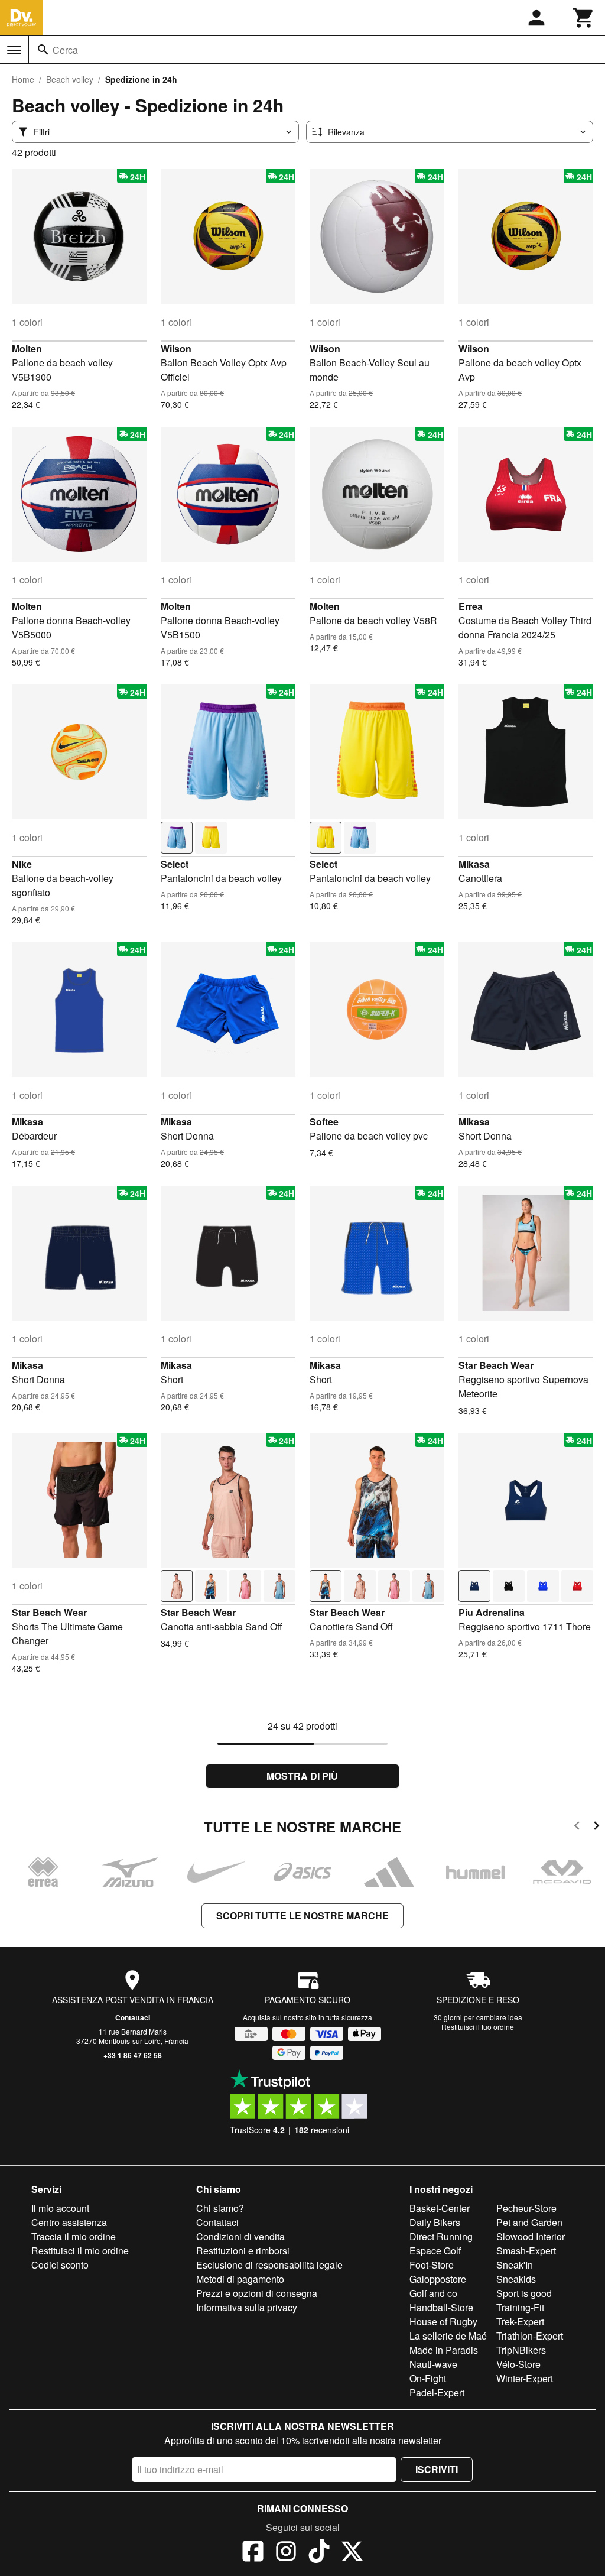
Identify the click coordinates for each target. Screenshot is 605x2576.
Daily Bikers (435, 2222)
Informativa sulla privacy (247, 2307)
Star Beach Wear (496, 1365)
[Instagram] (286, 2553)
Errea (471, 606)
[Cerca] (43, 50)
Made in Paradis (444, 2350)
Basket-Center (440, 2208)
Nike (22, 864)
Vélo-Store (518, 2364)
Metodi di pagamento (240, 2279)
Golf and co (433, 2293)
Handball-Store (441, 2307)
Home (23, 79)
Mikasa (474, 864)
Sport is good (524, 2293)
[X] (352, 2553)
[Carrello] (584, 18)
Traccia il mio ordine (74, 2236)
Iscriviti (437, 2469)
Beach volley (70, 79)
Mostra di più (302, 1776)
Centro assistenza (69, 2222)
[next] (596, 1827)
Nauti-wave (433, 2364)
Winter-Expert (525, 2378)
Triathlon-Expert (530, 2336)
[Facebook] (253, 2553)
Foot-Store (432, 2265)
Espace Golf (435, 2251)
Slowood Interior (531, 2236)
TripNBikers (521, 2350)
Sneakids (516, 2279)
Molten (27, 348)
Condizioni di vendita (240, 2236)
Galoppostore (438, 2279)
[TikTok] (319, 2553)
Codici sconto (60, 2265)
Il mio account (60, 2208)
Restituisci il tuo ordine (478, 2027)
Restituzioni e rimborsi (243, 2251)
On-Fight (428, 2378)
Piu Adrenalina (492, 1612)
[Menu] (14, 50)
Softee (324, 1122)
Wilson (176, 348)
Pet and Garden (529, 2222)
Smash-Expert (526, 2251)
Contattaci (133, 2017)
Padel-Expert (437, 2392)
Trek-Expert (520, 2322)
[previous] (577, 1827)
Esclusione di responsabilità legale (269, 2265)
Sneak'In (515, 2265)
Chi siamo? (220, 2208)
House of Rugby (443, 2322)
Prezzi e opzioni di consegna (257, 2293)
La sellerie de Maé (448, 2336)
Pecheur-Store (526, 2208)
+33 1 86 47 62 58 (133, 2055)
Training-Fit (520, 2307)
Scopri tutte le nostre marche (302, 1915)
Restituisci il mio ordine (80, 2251)
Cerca (65, 50)
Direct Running (441, 2236)
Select (175, 864)
